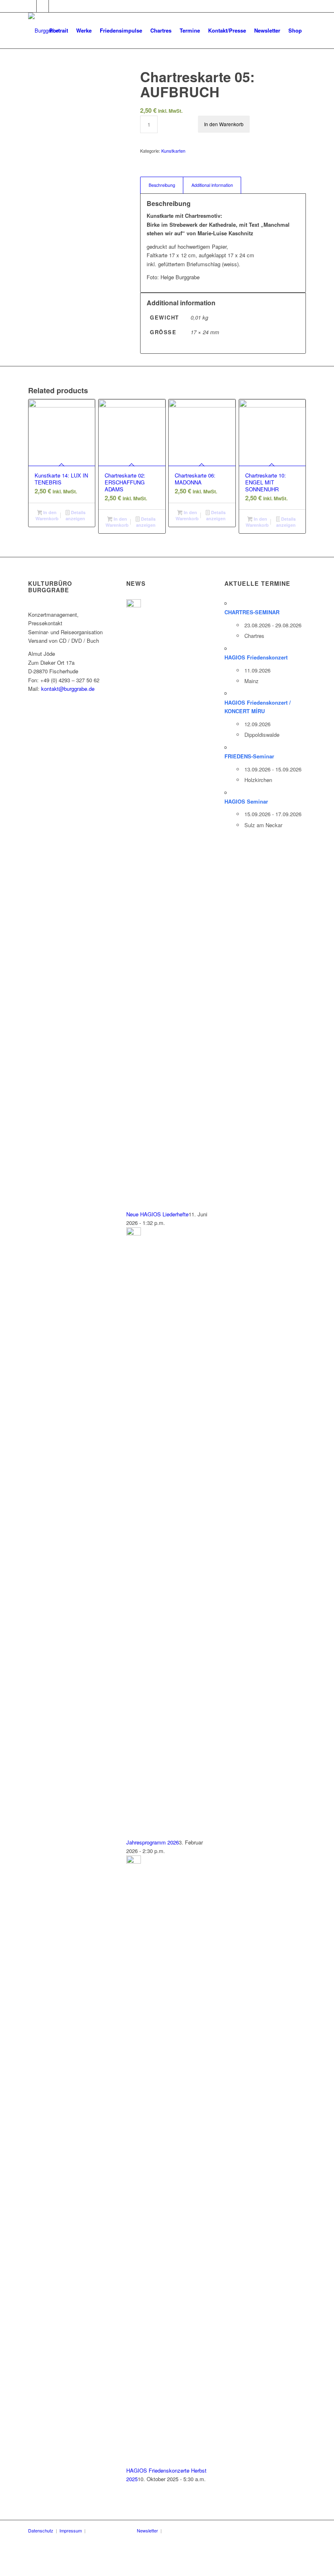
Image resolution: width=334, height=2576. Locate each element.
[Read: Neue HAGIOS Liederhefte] (134, 605)
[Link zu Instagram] (55, 6)
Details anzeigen (75, 515)
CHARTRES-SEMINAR (252, 612)
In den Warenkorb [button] (47, 515)
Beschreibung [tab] (162, 185)
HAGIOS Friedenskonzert (256, 657)
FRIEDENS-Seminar (249, 756)
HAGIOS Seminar (246, 801)
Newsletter (147, 2530)
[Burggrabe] (43, 31)
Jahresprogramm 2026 (153, 1842)
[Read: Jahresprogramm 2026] (134, 1233)
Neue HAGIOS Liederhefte (157, 1214)
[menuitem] (59, 31)
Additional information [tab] (212, 185)
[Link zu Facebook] (30, 6)
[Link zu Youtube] (43, 6)
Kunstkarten (173, 151)
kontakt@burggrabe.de (68, 689)
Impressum (71, 2530)
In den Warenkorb (224, 124)
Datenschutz (41, 2530)
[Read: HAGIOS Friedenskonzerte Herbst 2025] (134, 1861)
